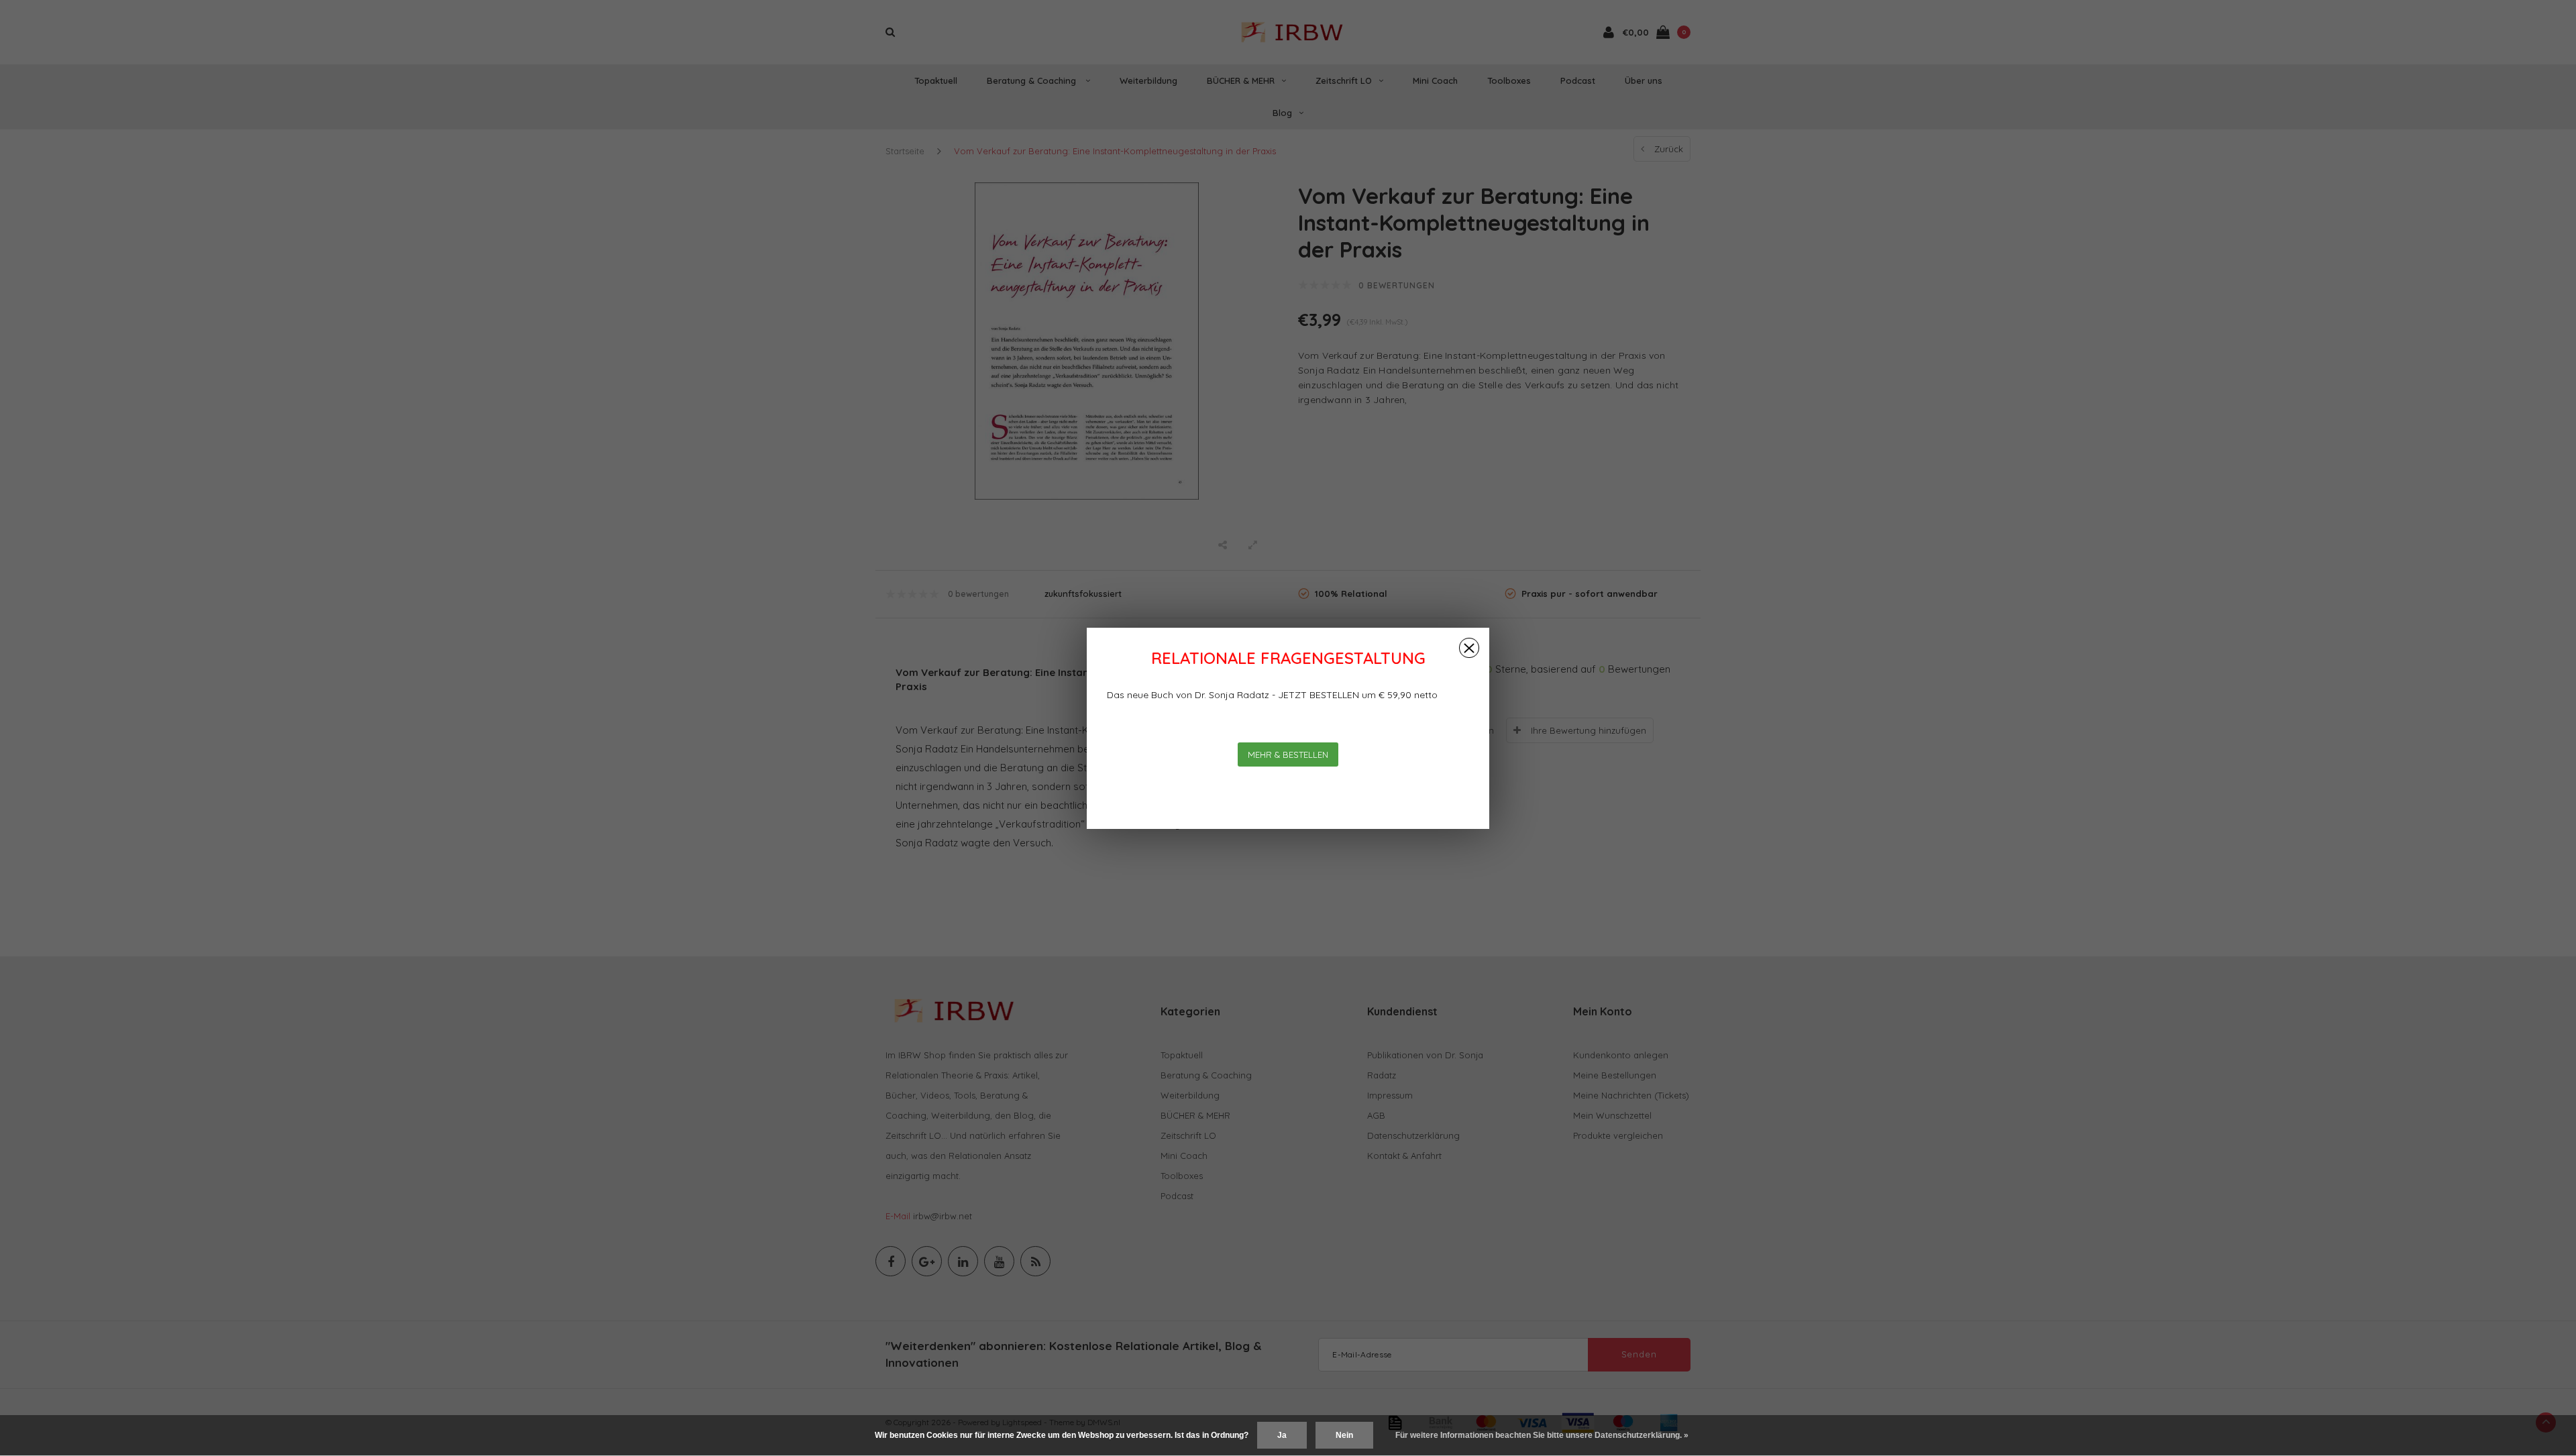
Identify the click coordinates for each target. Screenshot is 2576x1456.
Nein (1344, 1435)
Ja (1282, 1435)
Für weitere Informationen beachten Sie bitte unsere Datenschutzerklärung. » (1542, 1435)
